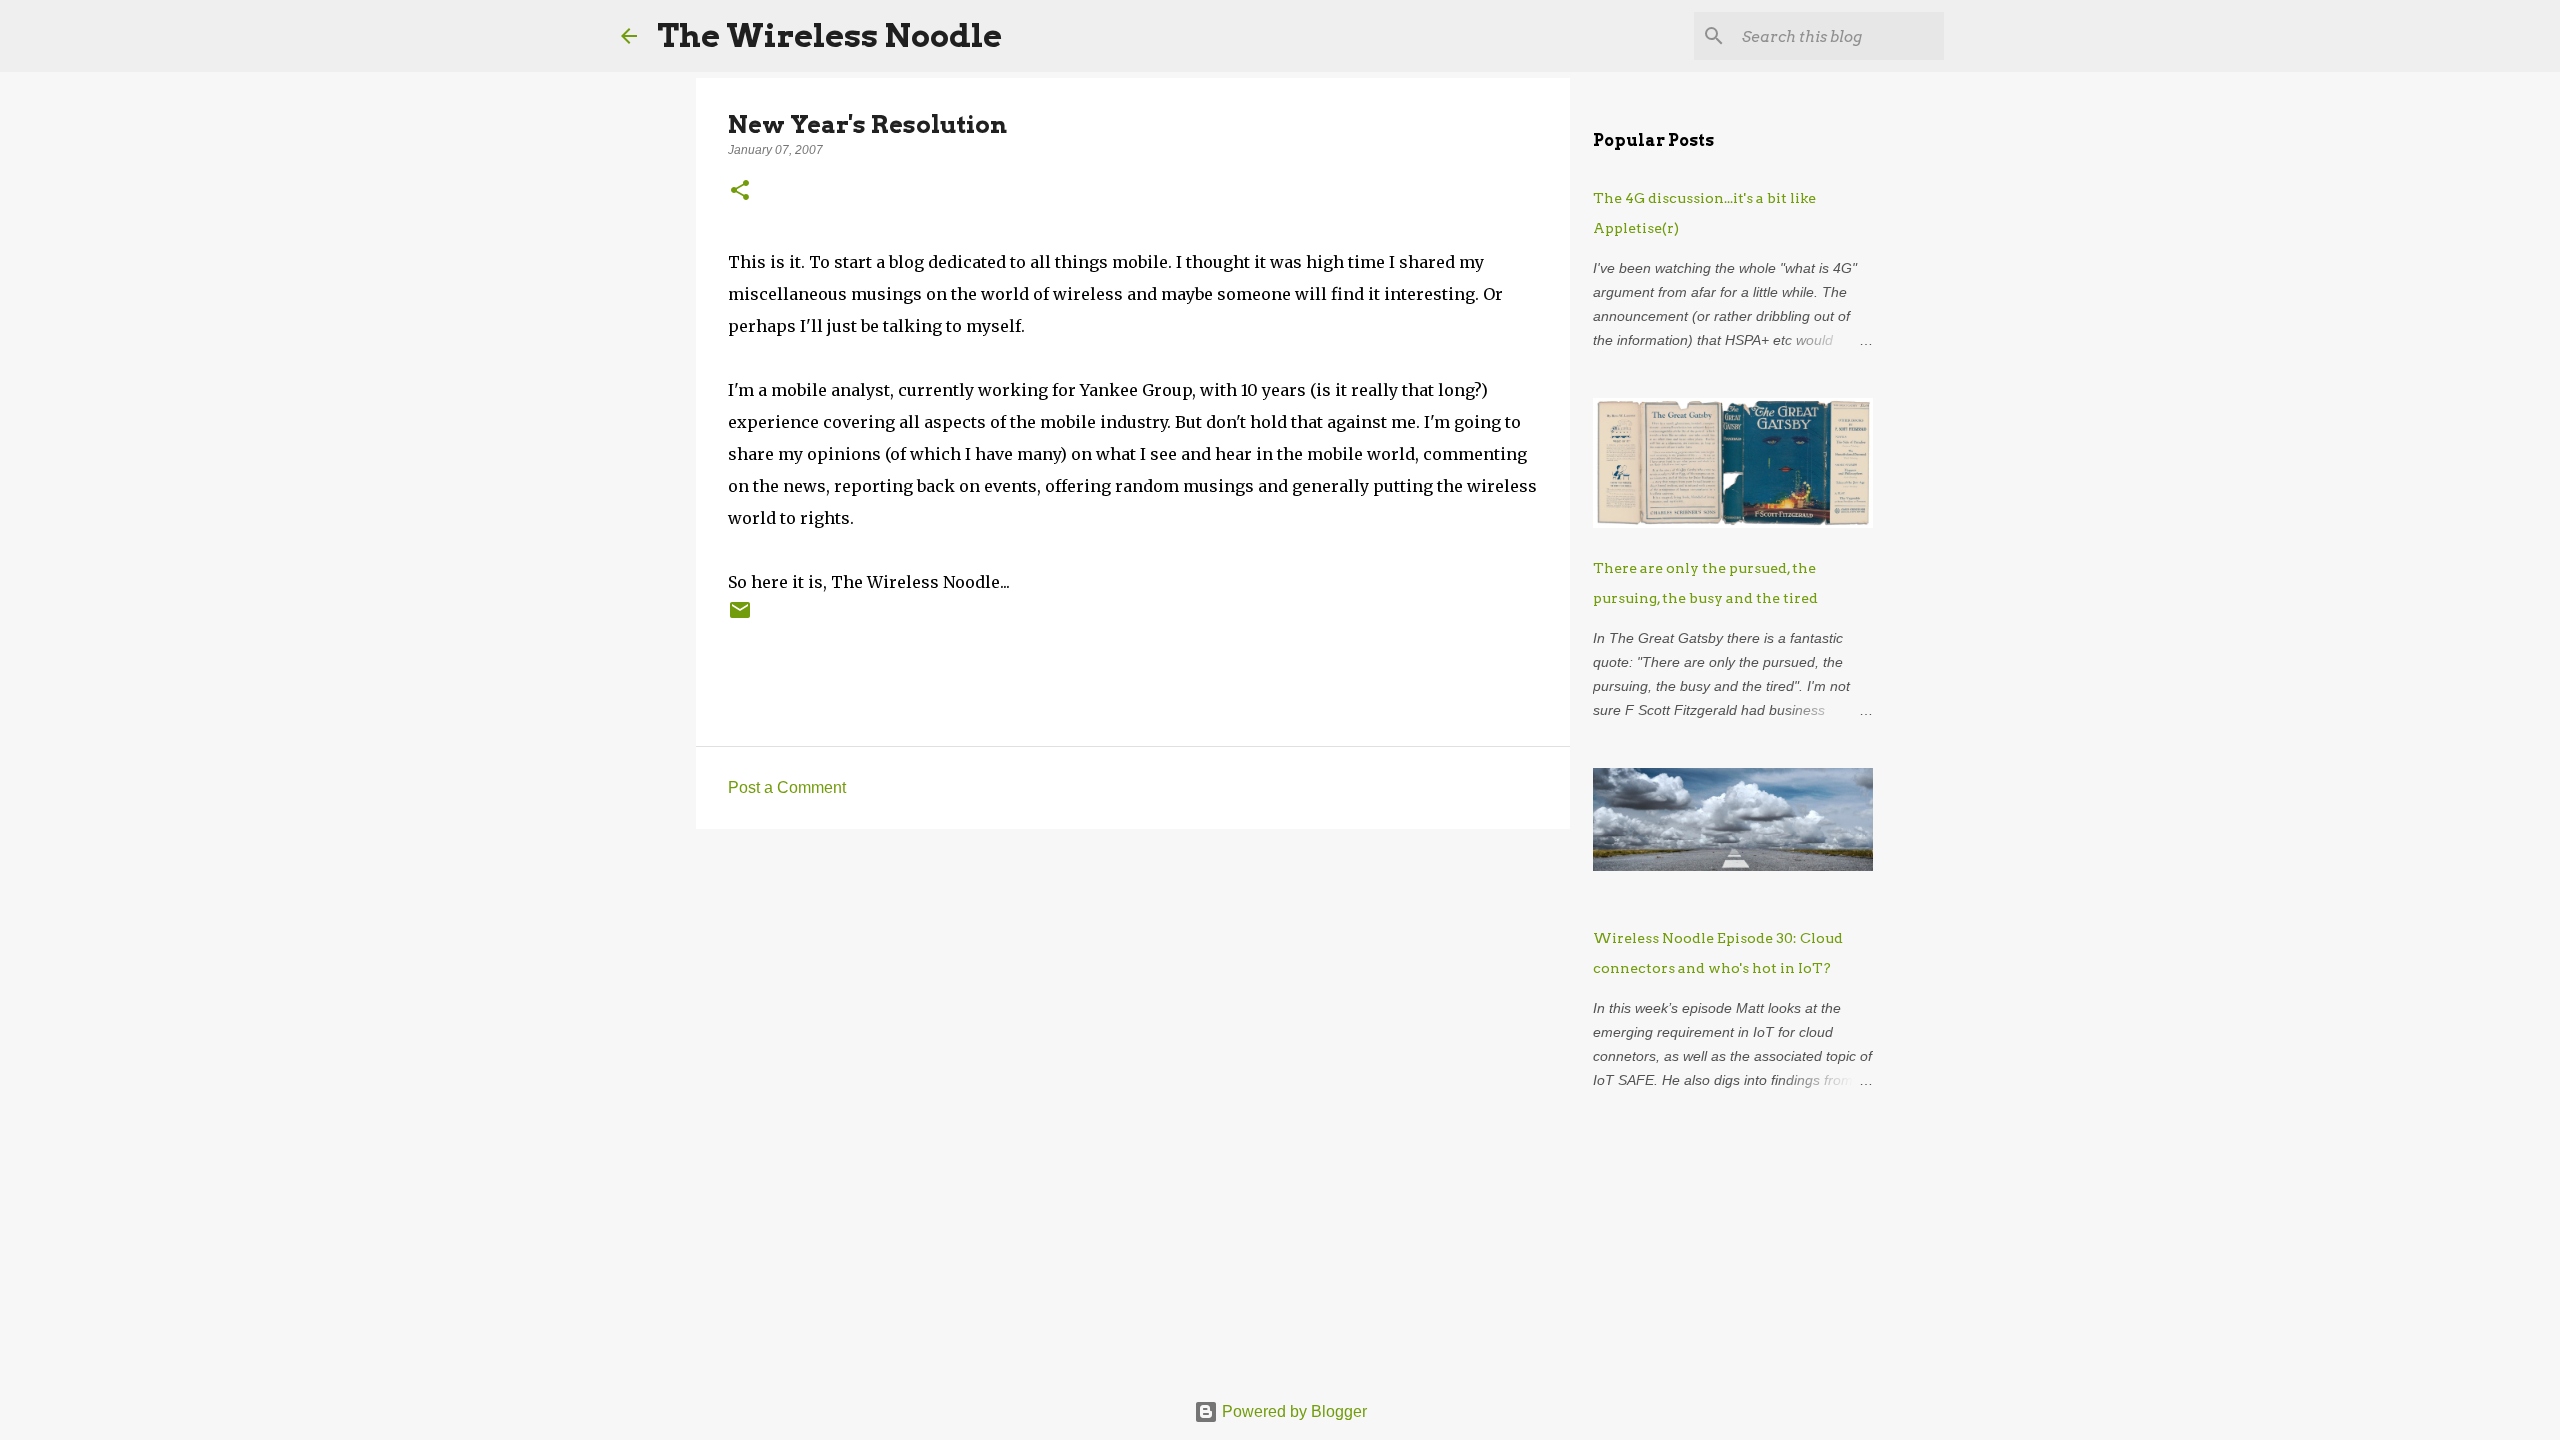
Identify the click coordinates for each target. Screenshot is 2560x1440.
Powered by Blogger (1292, 1411)
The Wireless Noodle (829, 35)
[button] (740, 192)
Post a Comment (787, 787)
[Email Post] (740, 617)
